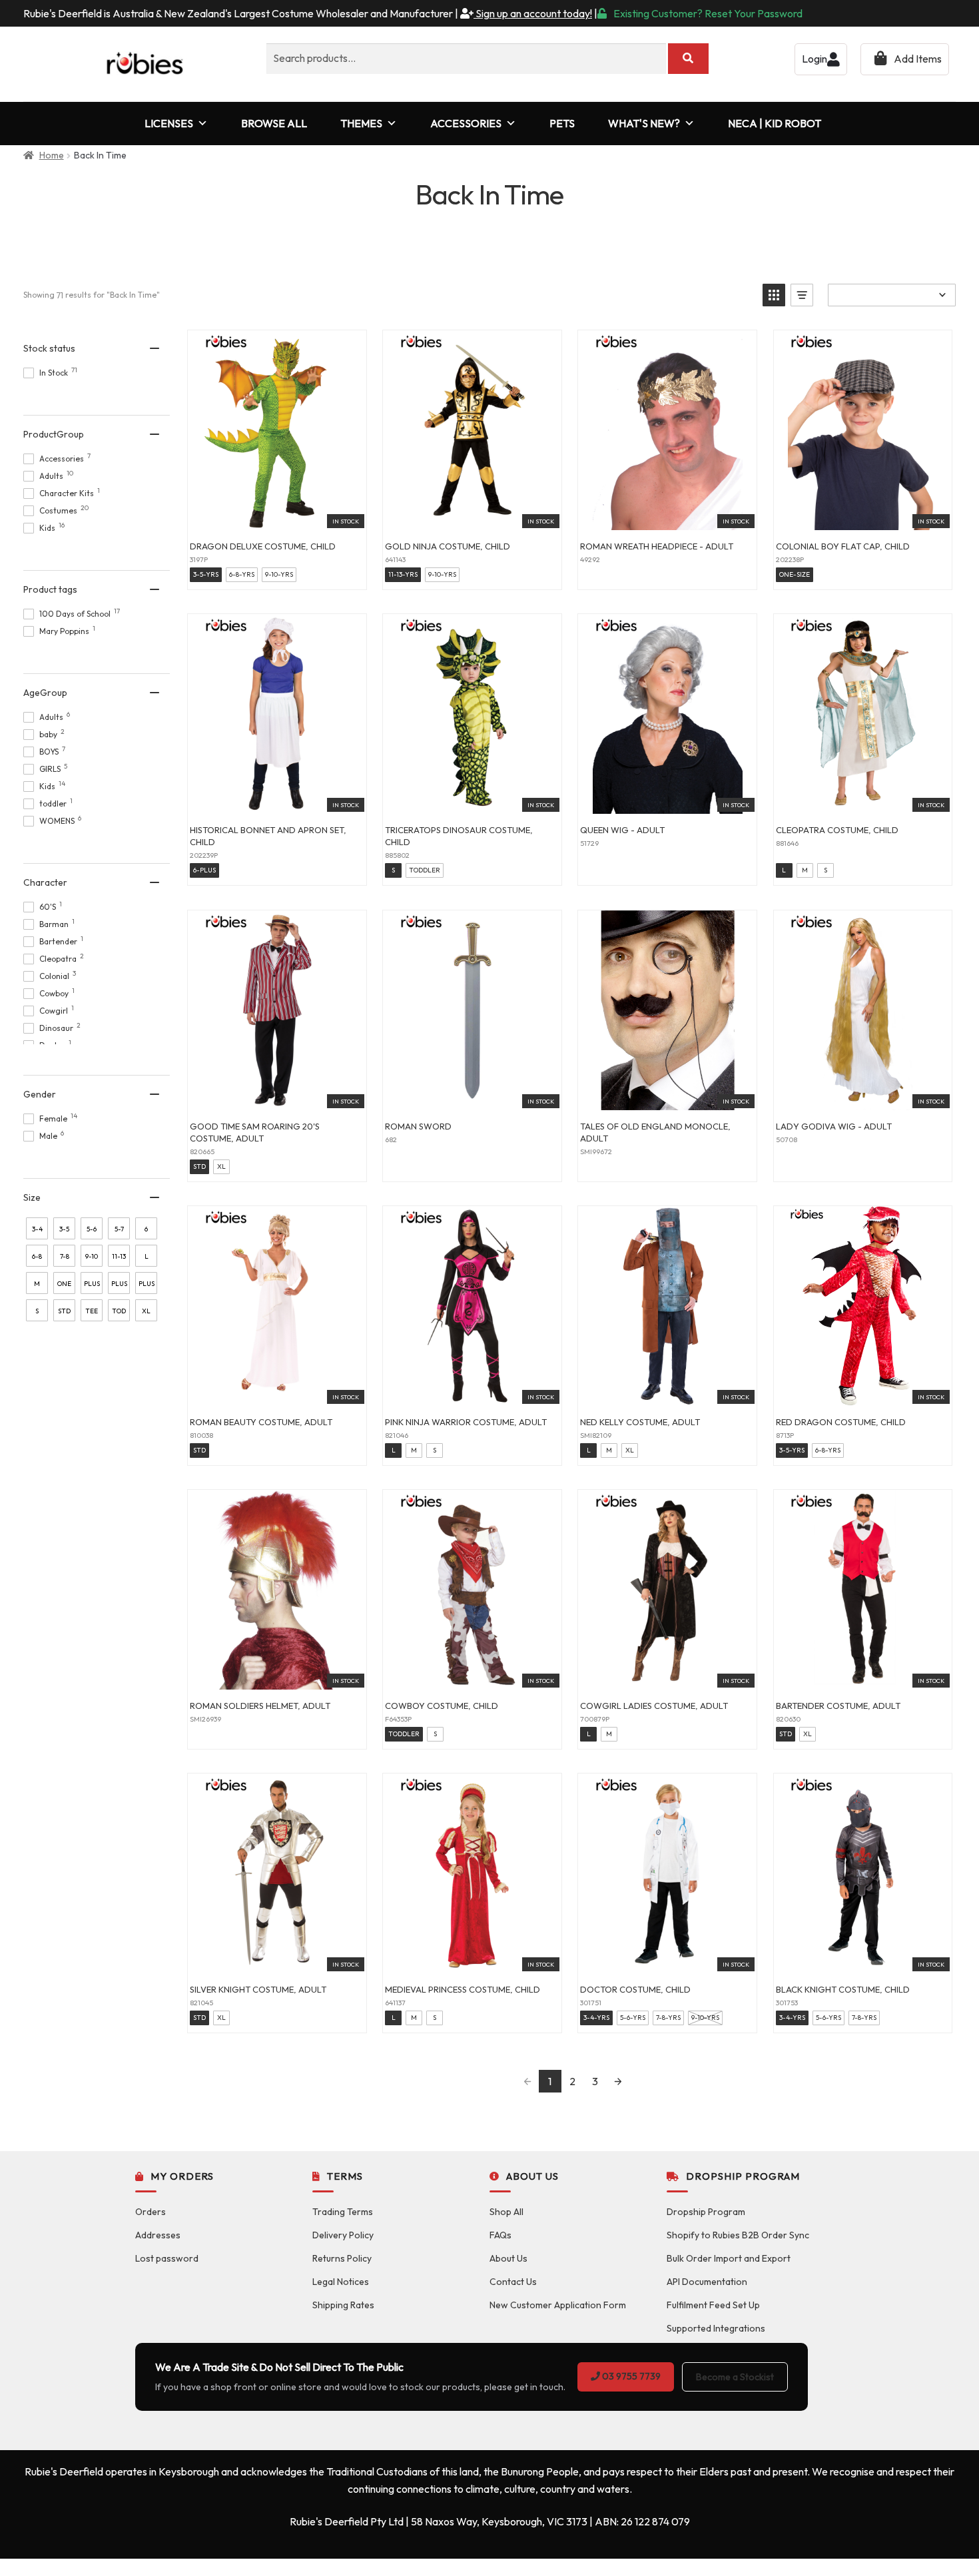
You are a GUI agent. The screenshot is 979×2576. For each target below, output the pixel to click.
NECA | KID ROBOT (775, 123)
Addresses (158, 2235)
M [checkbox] (37, 1284)
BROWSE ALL (274, 123)
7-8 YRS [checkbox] (64, 1259)
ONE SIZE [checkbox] (64, 1287)
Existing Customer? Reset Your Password (708, 13)
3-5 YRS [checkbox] (64, 1232)
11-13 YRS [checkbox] (119, 1259)
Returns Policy (342, 2258)
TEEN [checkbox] (92, 1314)
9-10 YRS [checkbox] (92, 1259)
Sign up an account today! (533, 13)
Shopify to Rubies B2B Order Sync (738, 2235)
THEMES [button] (361, 123)
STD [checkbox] (64, 1311)
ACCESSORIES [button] (466, 123)
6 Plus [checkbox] (147, 1232)
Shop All (506, 2212)
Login (815, 59)
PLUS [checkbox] (92, 1284)
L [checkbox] (147, 1256)
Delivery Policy (343, 2235)
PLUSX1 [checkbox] (119, 1287)
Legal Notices (341, 2282)
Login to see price (277, 515)
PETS (562, 123)
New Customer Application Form (558, 2305)
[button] (774, 295)
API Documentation (707, 2282)
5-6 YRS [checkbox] (92, 1232)
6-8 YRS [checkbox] (37, 1259)
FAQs (500, 2235)
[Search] (688, 59)
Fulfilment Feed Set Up (713, 2305)
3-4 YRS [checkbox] (37, 1232)
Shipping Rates (343, 2305)
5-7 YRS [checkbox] (119, 1232)
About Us (508, 2258)
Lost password (167, 2258)
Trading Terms (343, 2212)
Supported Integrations (716, 2328)
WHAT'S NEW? (644, 123)
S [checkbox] (37, 1311)
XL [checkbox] (146, 1311)
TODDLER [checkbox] (119, 1314)
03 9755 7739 (630, 2376)
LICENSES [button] (169, 123)
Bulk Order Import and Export (729, 2258)
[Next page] (618, 2081)
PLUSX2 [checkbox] (147, 1287)
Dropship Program (706, 2212)
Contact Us (513, 2282)
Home (52, 155)
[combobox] (466, 59)
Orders (151, 2212)
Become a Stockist (735, 2377)
